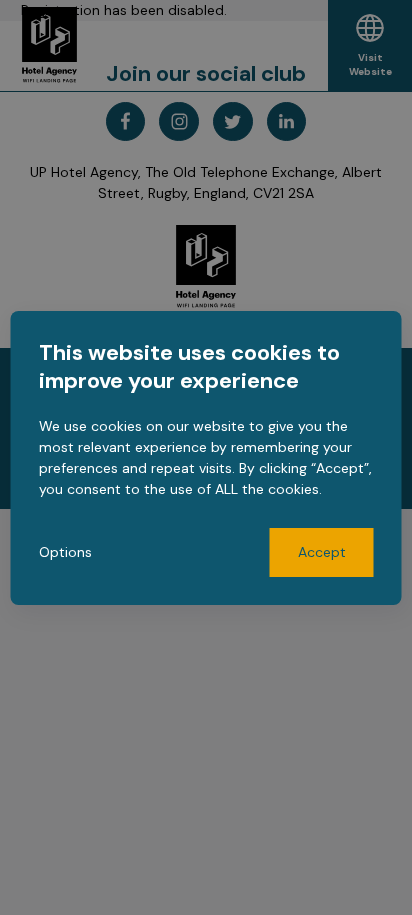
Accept (322, 552)
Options (65, 552)
